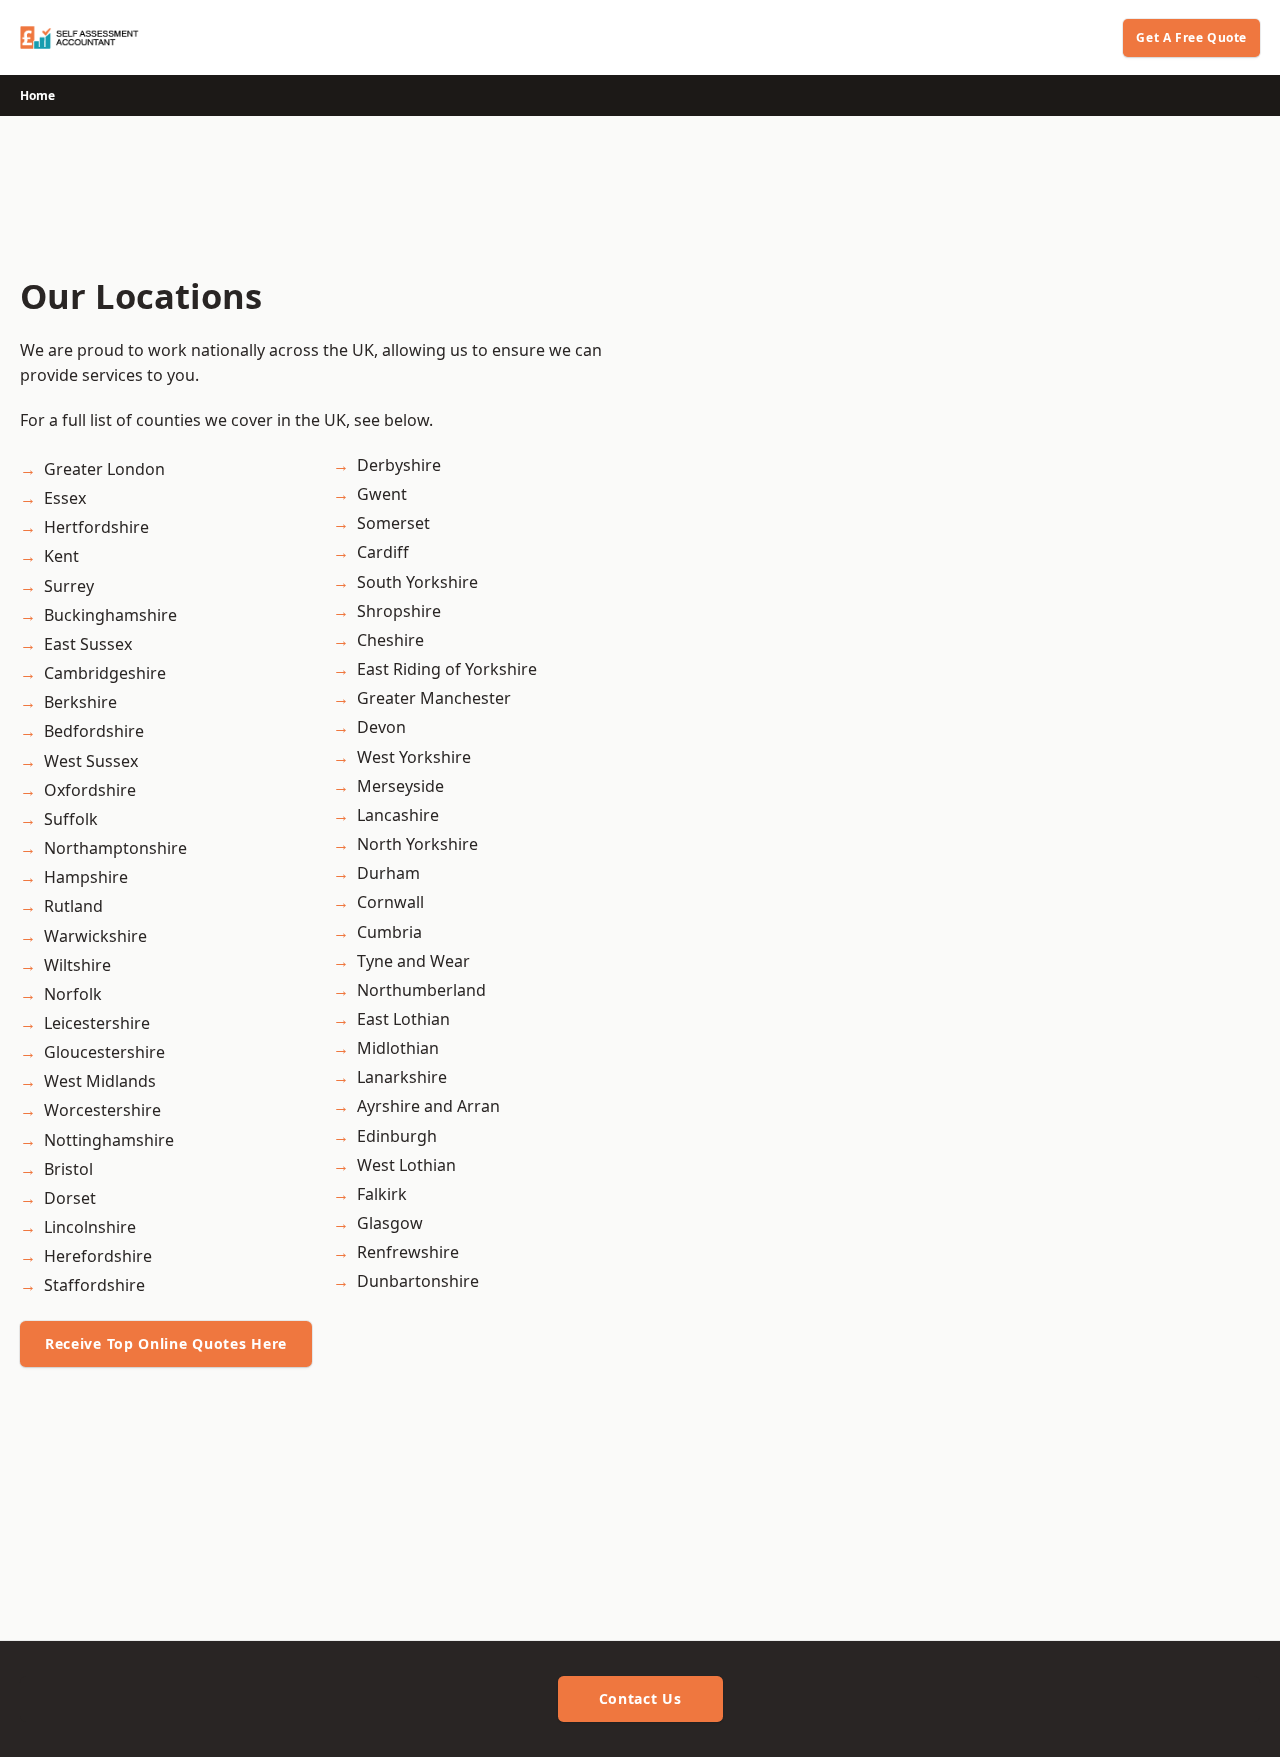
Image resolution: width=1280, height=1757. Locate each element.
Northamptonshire (115, 848)
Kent (61, 556)
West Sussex (91, 761)
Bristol (68, 1169)
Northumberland (421, 990)
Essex (65, 498)
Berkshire (80, 702)
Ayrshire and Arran (428, 1106)
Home (37, 95)
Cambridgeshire (105, 673)
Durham (388, 873)
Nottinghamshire (109, 1140)
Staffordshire (94, 1285)
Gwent (382, 494)
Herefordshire (98, 1256)
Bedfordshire (94, 731)
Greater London (104, 469)
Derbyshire (399, 465)
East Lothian (403, 1019)
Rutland (73, 906)
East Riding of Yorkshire (447, 669)
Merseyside (400, 786)
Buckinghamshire (110, 615)
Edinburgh (397, 1136)
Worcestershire (102, 1110)
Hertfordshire (96, 527)
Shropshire (399, 611)
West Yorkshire (414, 757)
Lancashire (398, 815)
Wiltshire (77, 965)
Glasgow (390, 1223)
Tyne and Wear (413, 961)
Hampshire (86, 877)
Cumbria (389, 932)
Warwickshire (95, 936)
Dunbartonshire (418, 1281)
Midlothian (398, 1048)
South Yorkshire (417, 582)
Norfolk (73, 994)
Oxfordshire (90, 790)
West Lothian (406, 1165)
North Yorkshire (417, 844)
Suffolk (71, 819)
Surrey (69, 586)
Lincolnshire (90, 1227)
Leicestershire (97, 1023)
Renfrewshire (408, 1252)
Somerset (393, 523)
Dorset (70, 1198)
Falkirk (382, 1194)
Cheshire (390, 640)
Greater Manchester (434, 698)
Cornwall (390, 902)
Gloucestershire (104, 1052)
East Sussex (88, 644)
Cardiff (383, 552)
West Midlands (100, 1081)
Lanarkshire (402, 1077)
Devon (381, 727)
